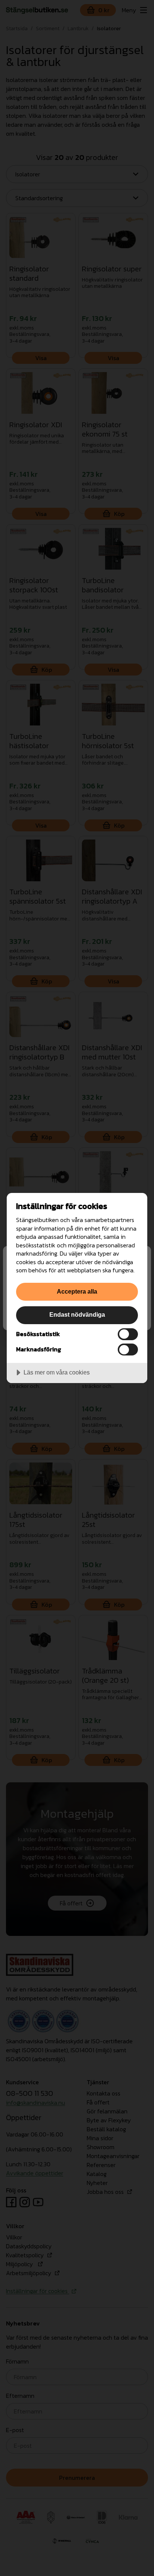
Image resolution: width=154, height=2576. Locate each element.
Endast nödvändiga (77, 1314)
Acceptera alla (77, 1291)
